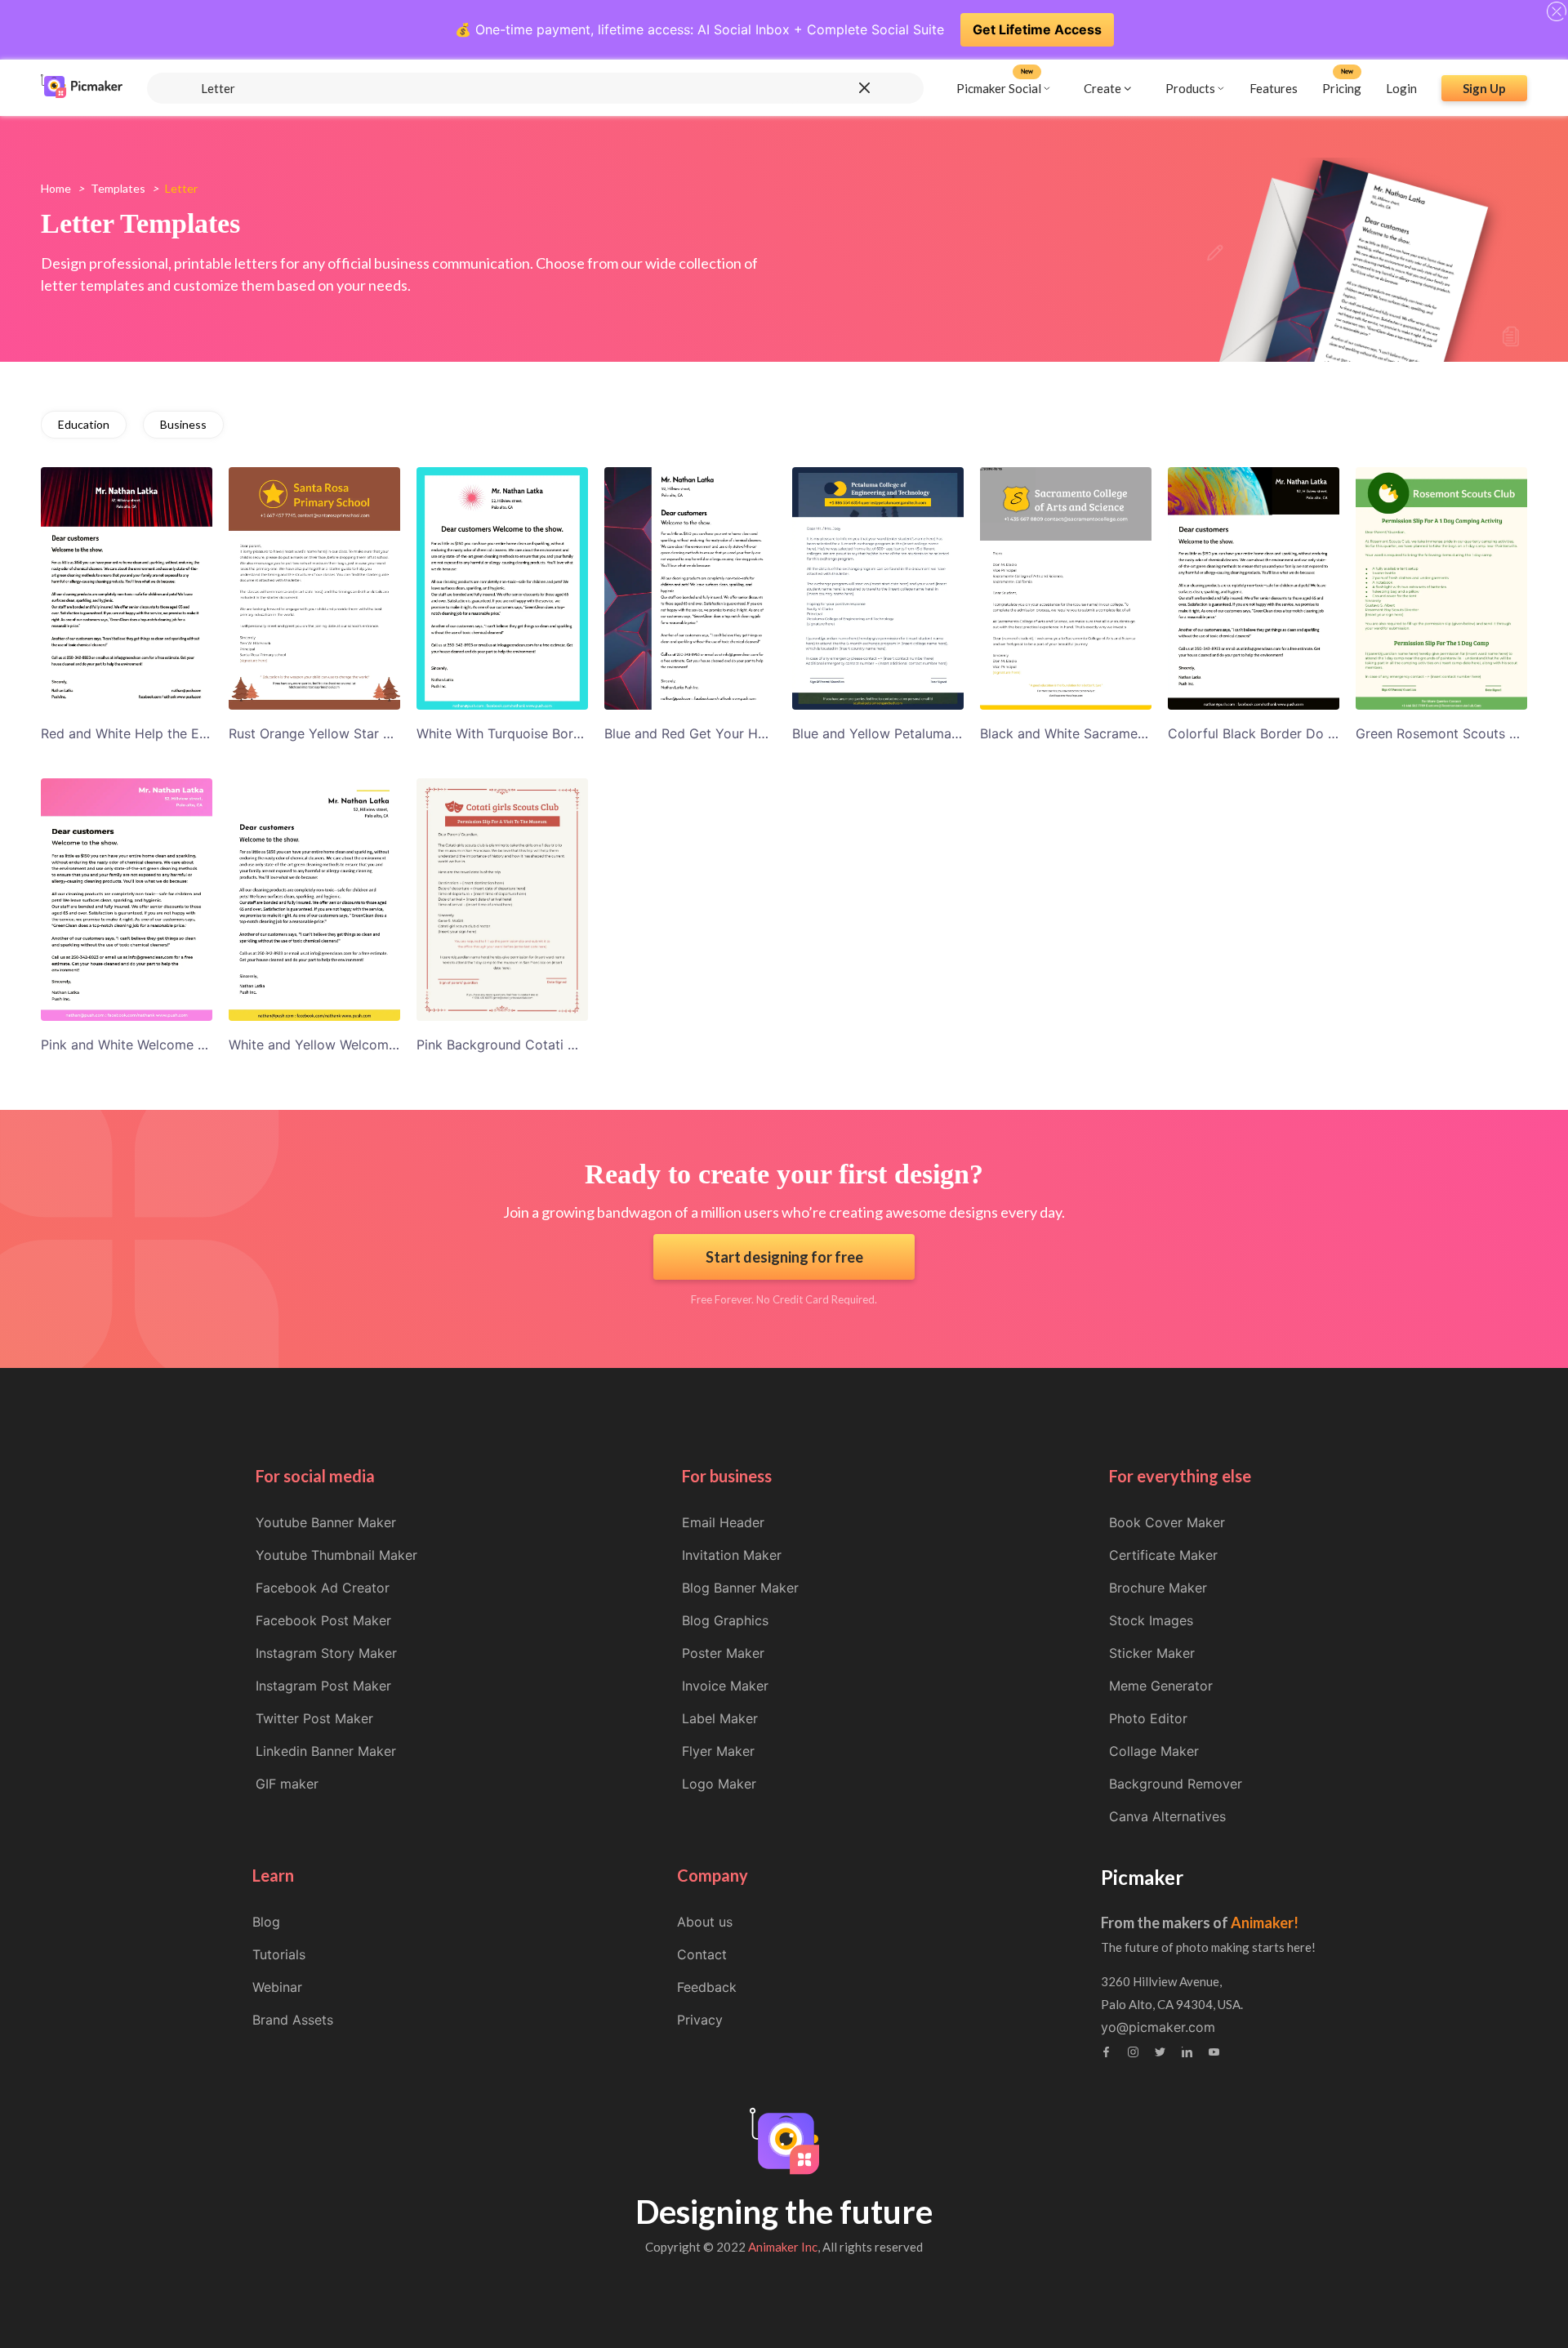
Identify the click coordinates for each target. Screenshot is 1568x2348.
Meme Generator (1161, 1686)
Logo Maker (719, 1784)
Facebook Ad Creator (323, 1588)
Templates (118, 188)
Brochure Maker (1158, 1588)
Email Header (723, 1522)
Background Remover (1176, 1784)
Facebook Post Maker (323, 1620)
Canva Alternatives (1167, 1816)
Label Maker (720, 1718)
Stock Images (1151, 1620)
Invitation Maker (732, 1555)
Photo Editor (1148, 1718)
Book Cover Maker (1167, 1522)
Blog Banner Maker (740, 1588)
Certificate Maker (1163, 1555)
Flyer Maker (718, 1751)
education (84, 424)
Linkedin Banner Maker (326, 1751)
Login (1401, 87)
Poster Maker (723, 1653)
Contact (702, 1954)
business (183, 424)
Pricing (1342, 87)
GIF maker (287, 1784)
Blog (266, 1922)
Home (56, 188)
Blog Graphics (725, 1620)
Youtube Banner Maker (326, 1522)
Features (1274, 87)
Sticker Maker (1152, 1653)
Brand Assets (293, 2020)
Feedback (707, 1987)
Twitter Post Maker (314, 1718)
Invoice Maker (725, 1686)
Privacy (700, 2020)
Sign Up (1484, 87)
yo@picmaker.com (1158, 2027)
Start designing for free (784, 1257)
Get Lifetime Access (1037, 29)
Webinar (277, 1987)
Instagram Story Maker (326, 1653)
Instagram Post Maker (323, 1686)
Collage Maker (1154, 1751)
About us (705, 1922)
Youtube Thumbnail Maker (336, 1555)
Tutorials (279, 1954)
